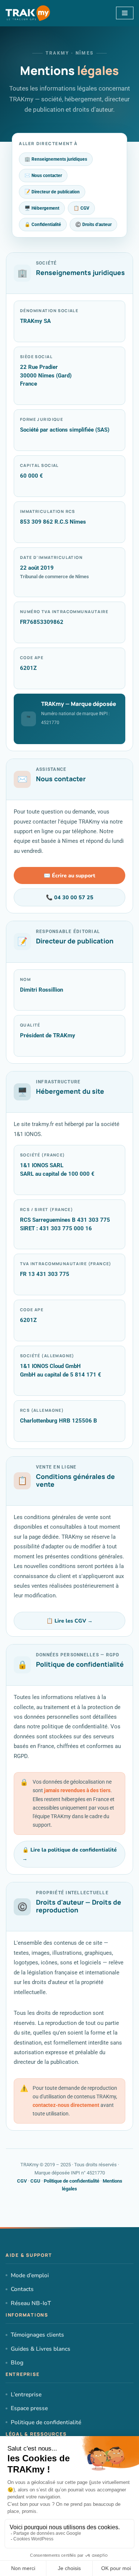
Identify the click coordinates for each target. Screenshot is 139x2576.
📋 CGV (81, 208)
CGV (22, 2181)
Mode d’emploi (30, 2275)
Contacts (22, 2289)
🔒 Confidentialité (43, 224)
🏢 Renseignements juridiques (56, 159)
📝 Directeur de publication (52, 192)
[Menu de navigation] (125, 13)
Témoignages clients (37, 2335)
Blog (17, 2362)
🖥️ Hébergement (42, 208)
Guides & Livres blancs (41, 2349)
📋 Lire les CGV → (69, 1621)
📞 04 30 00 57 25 (70, 897)
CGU (35, 2181)
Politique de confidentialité (72, 2181)
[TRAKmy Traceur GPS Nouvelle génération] (28, 13)
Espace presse (29, 2408)
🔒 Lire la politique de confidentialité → (69, 1854)
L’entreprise (26, 2394)
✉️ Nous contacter (43, 175)
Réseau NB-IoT (31, 2303)
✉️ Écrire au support (69, 875)
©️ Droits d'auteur (93, 224)
